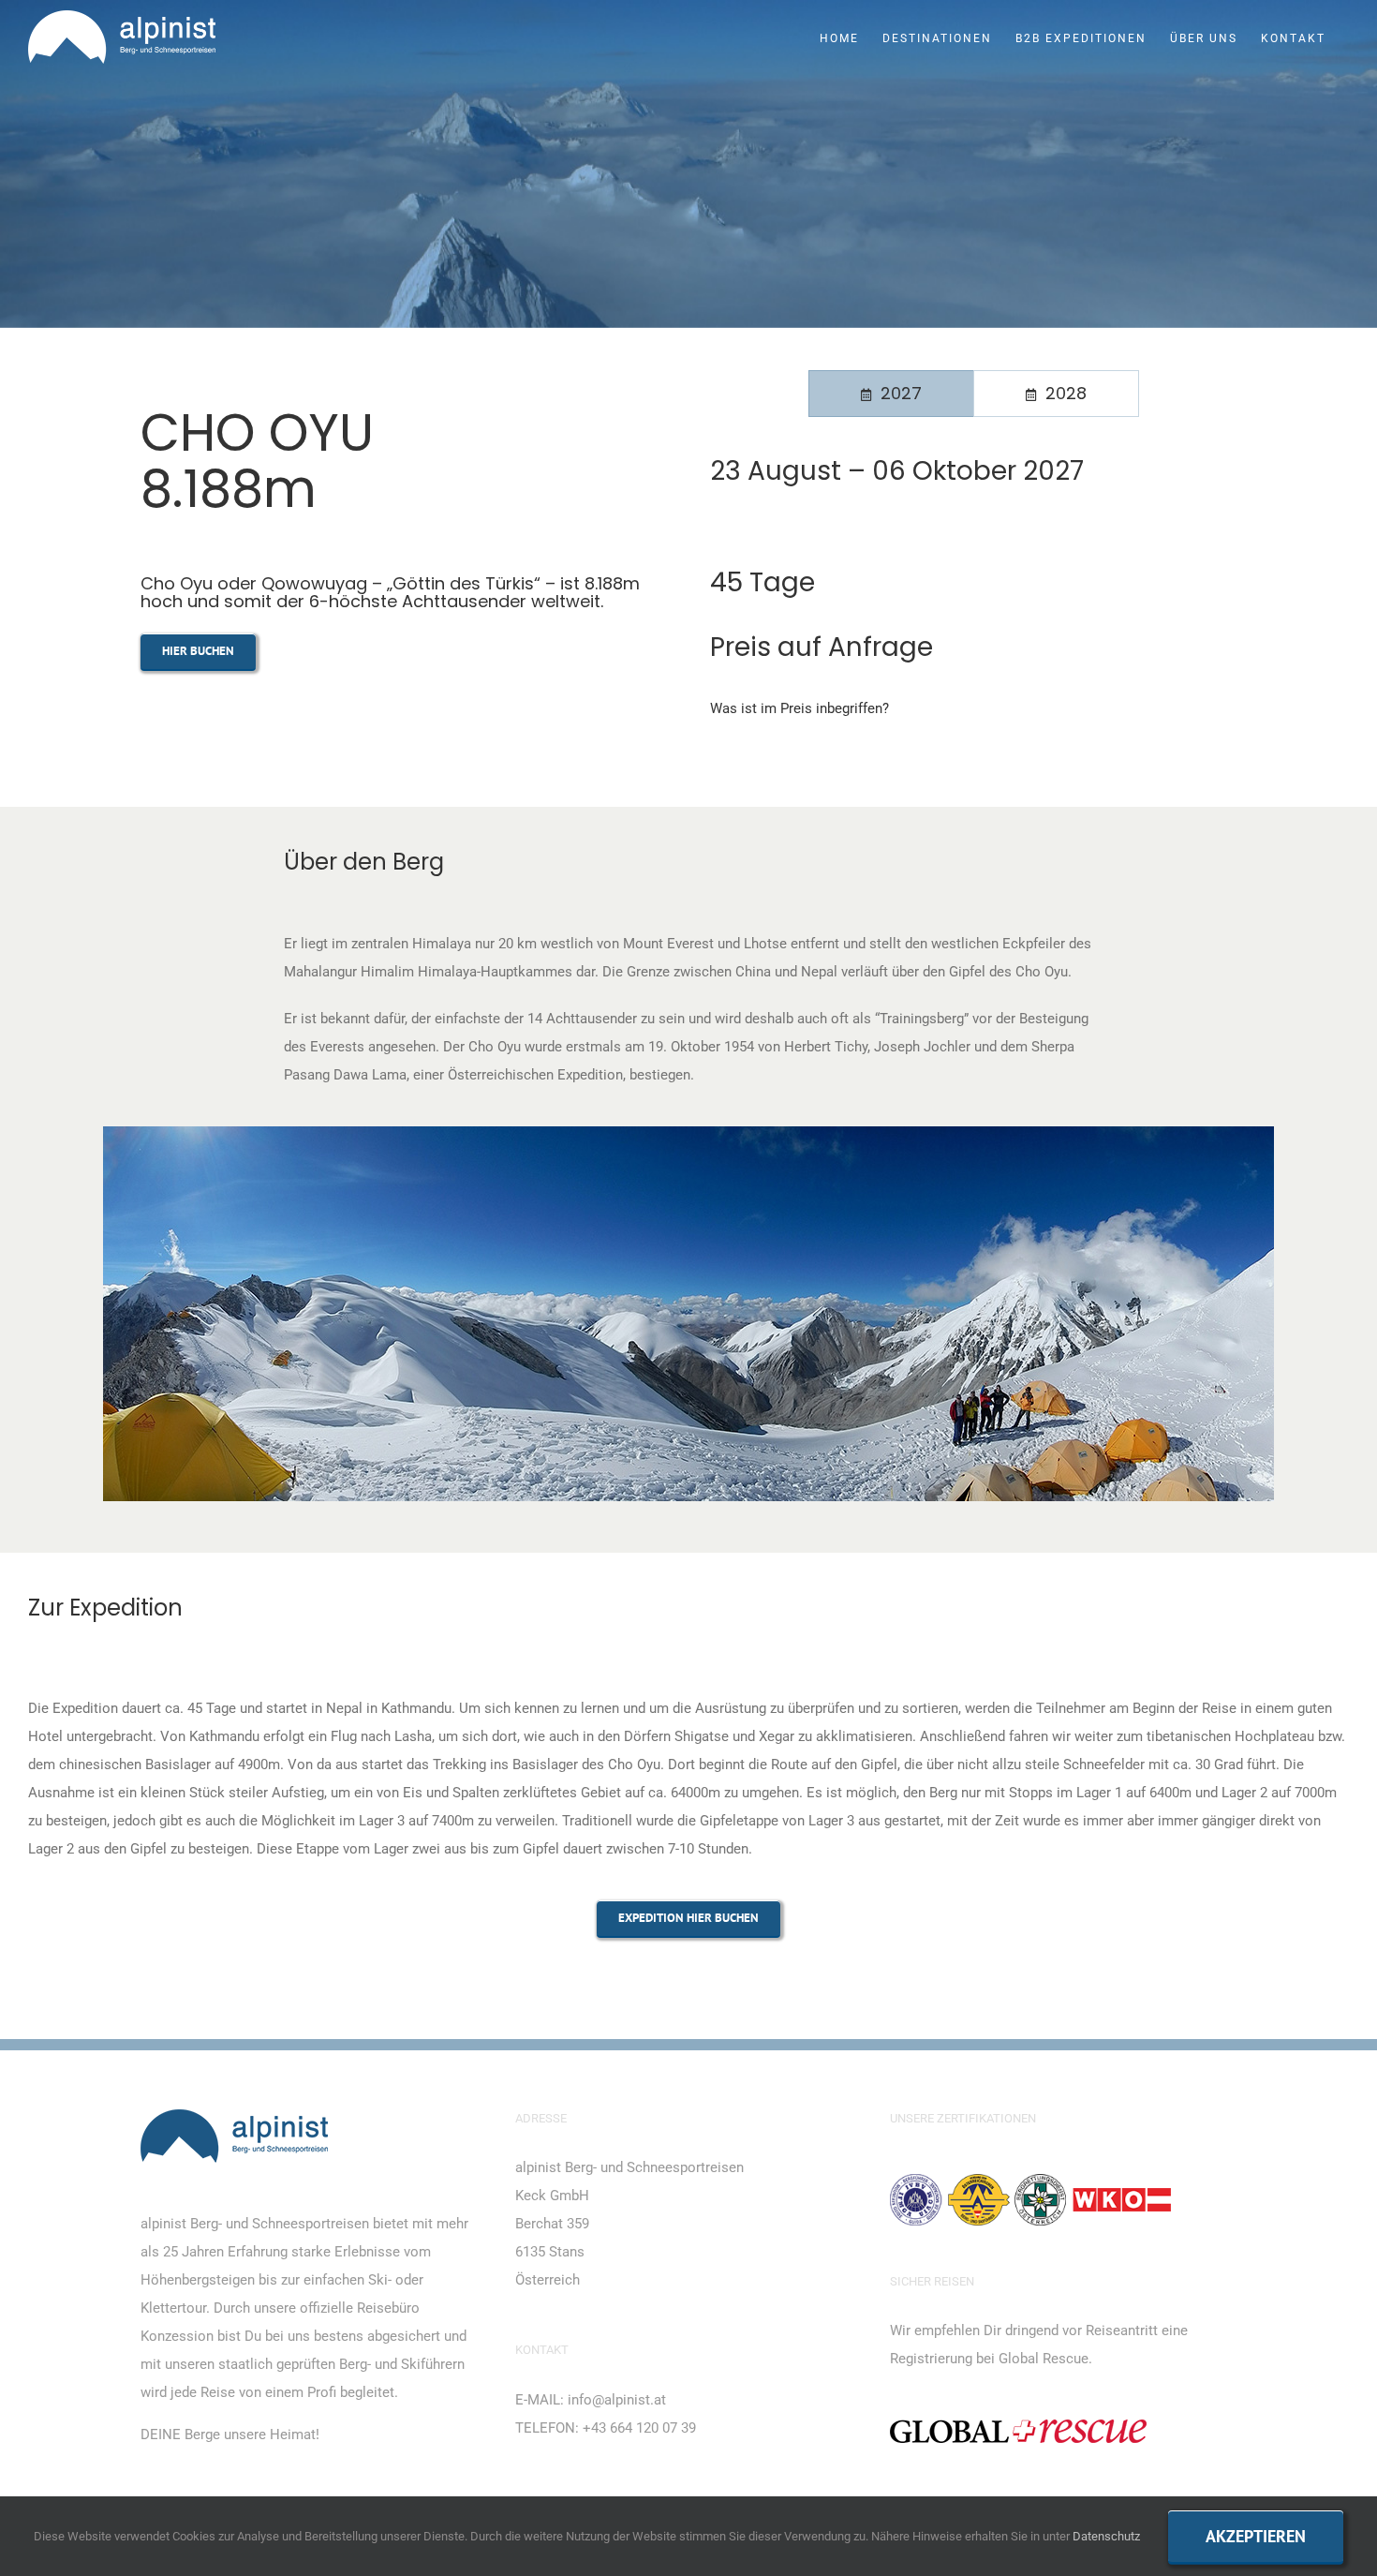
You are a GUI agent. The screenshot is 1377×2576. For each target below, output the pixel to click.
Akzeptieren (1256, 2536)
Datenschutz (1106, 2536)
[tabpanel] (973, 486)
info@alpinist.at (617, 2400)
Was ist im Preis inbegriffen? (800, 708)
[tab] (891, 394)
